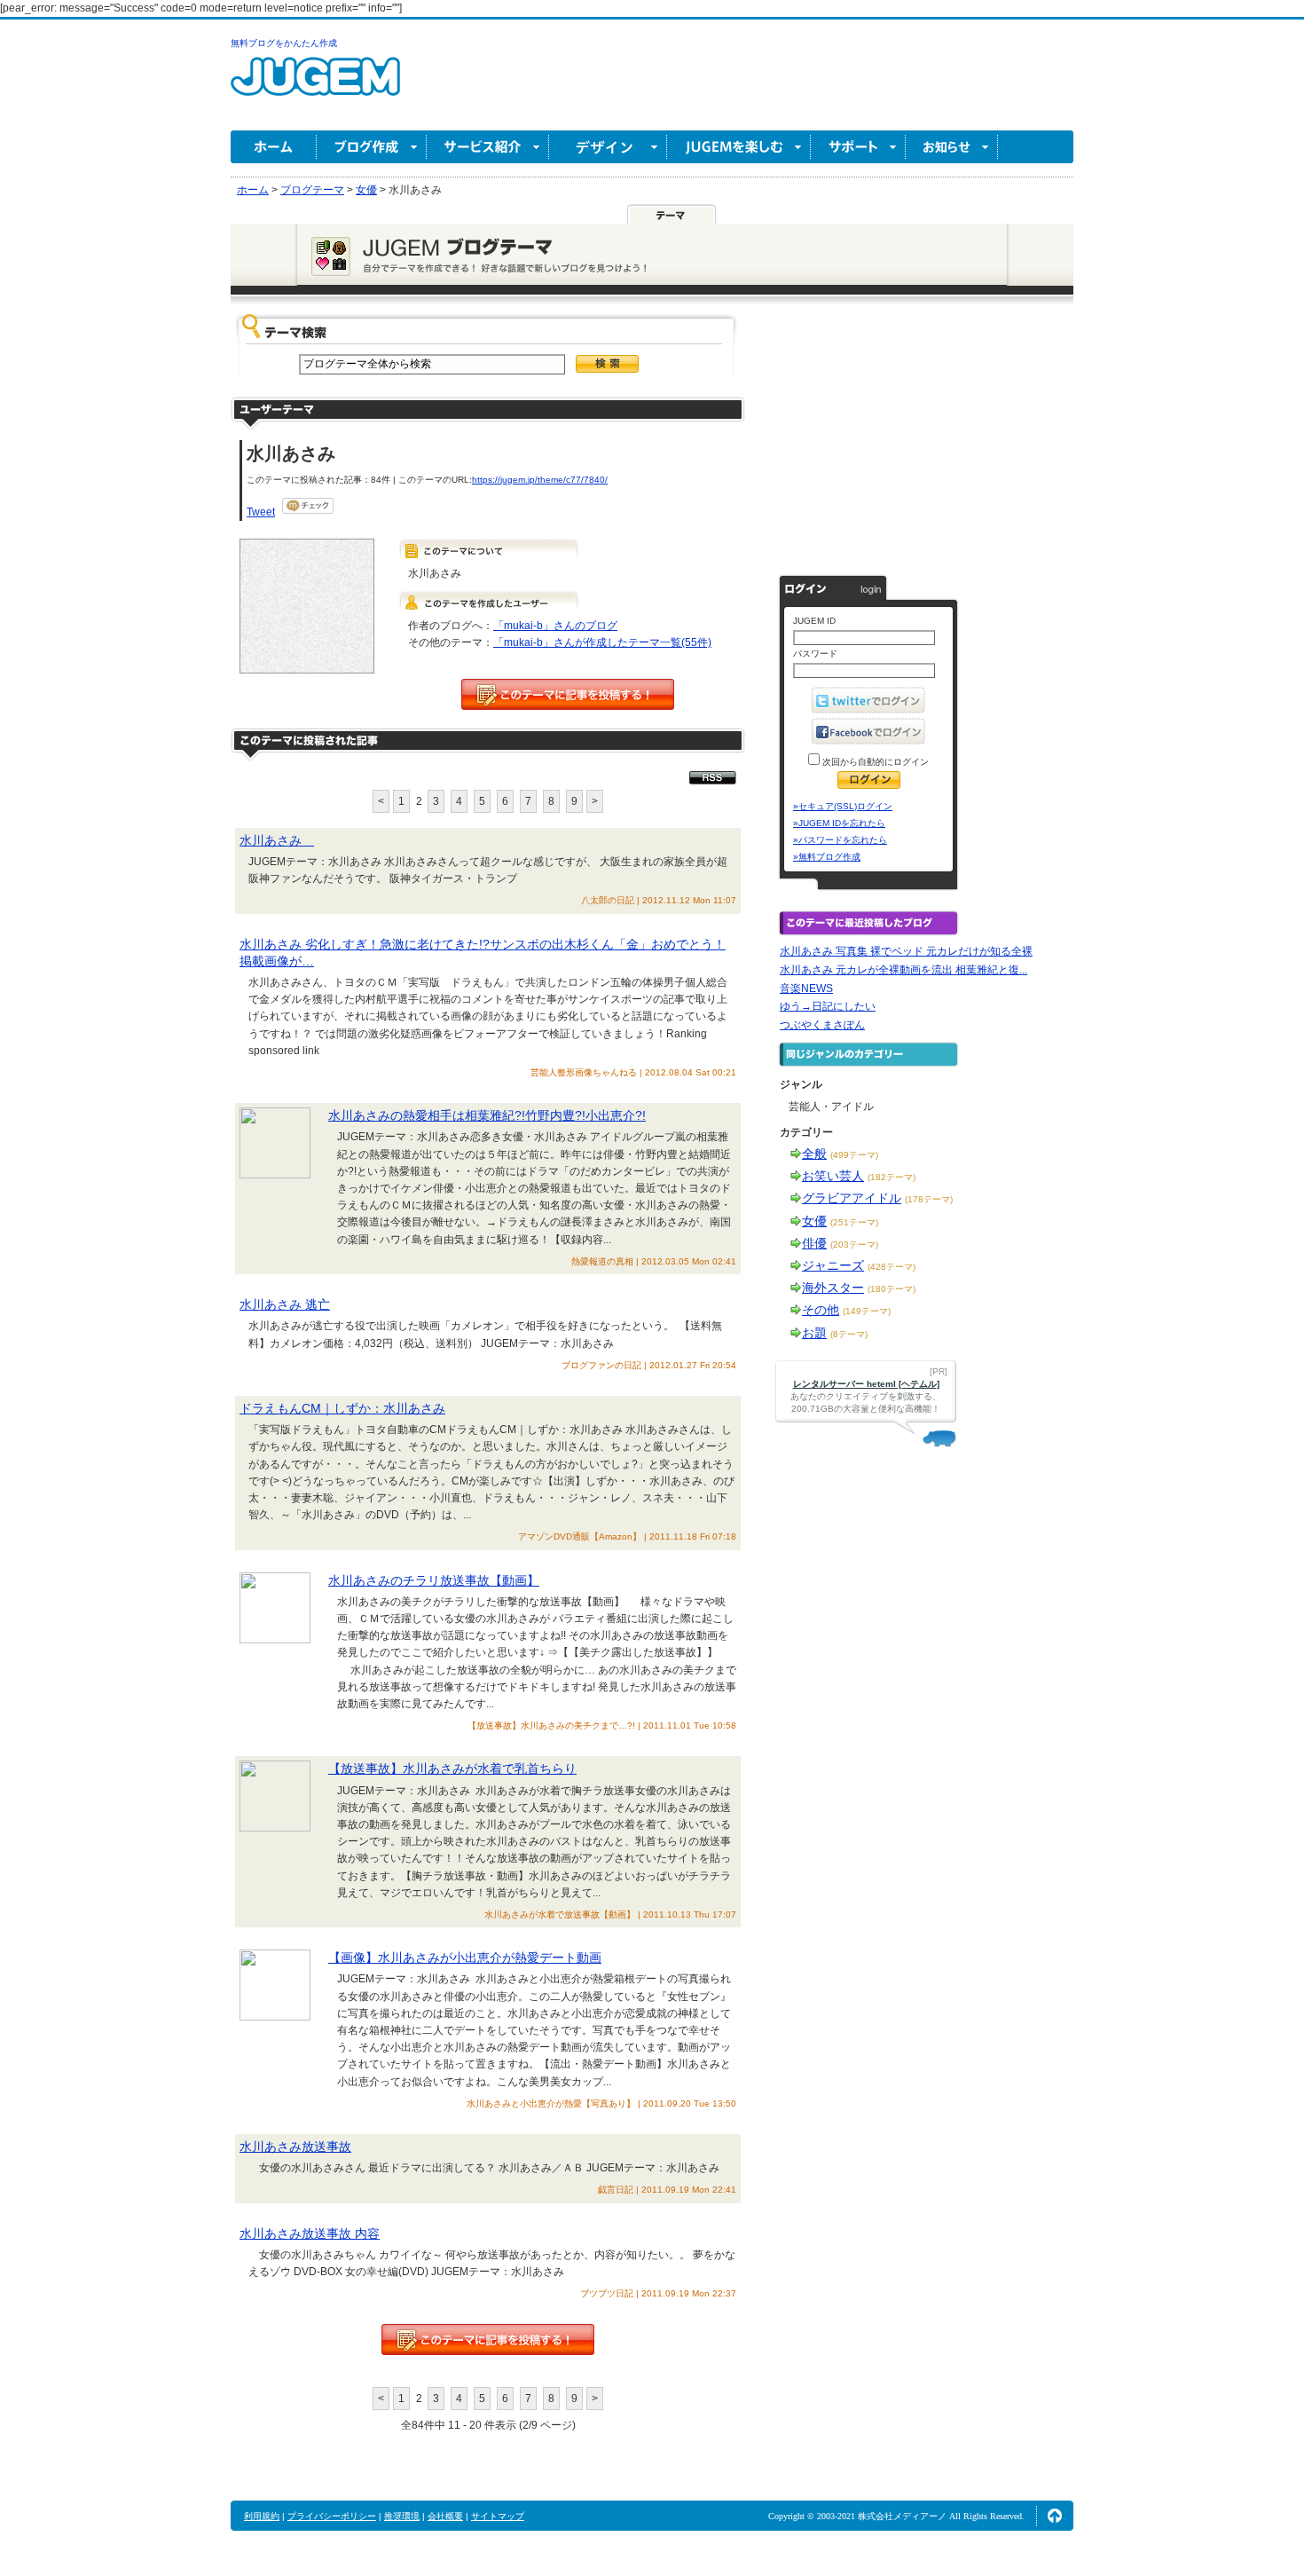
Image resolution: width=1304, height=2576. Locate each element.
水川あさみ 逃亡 (285, 1304)
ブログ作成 (372, 147)
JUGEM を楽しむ (739, 147)
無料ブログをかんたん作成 (284, 43)
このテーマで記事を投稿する (568, 694)
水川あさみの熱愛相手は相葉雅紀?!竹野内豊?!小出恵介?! (487, 1115)
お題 (814, 1333)
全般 (814, 1154)
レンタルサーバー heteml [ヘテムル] (866, 1384)
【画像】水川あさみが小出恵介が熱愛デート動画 (465, 1958)
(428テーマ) (892, 1267)
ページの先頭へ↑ (1055, 2516)
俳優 (814, 1243)
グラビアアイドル (852, 1198)
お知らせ (952, 147)
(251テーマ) (854, 1222)
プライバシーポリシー (332, 2516)
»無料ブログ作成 (827, 857)
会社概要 (445, 2516)
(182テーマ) (892, 1177)
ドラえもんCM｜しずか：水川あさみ (342, 1408)
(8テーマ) (849, 1334)
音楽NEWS (806, 989)
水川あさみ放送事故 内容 (310, 2233)
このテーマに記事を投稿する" (488, 2340)
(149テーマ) (867, 1311)
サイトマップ (498, 2516)
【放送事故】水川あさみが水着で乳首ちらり (452, 1769)
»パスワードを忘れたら (840, 840)
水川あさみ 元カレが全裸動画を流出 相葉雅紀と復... (903, 970)
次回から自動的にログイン (874, 762)
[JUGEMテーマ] (672, 214)
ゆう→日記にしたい (828, 1006)
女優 (814, 1221)
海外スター (833, 1288)
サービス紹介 (488, 147)
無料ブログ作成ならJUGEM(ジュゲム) (315, 87)
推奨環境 (402, 2516)
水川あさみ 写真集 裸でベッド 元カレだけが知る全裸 (906, 951)
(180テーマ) (892, 1289)
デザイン (608, 147)
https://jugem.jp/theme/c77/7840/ (540, 480)
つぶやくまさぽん (822, 1025)
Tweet (261, 512)
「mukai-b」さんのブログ (555, 626)
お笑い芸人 (833, 1176)
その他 (821, 1310)
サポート (858, 147)
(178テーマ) (929, 1199)
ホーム (274, 147)
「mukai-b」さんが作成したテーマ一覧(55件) (602, 642)
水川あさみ (277, 840)
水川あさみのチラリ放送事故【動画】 (434, 1580)
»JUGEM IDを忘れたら (839, 823)
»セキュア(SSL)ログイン (843, 806)
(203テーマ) (854, 1245)
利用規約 (262, 2516)
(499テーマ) (854, 1155)
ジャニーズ (833, 1265)
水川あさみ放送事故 (295, 2147)
